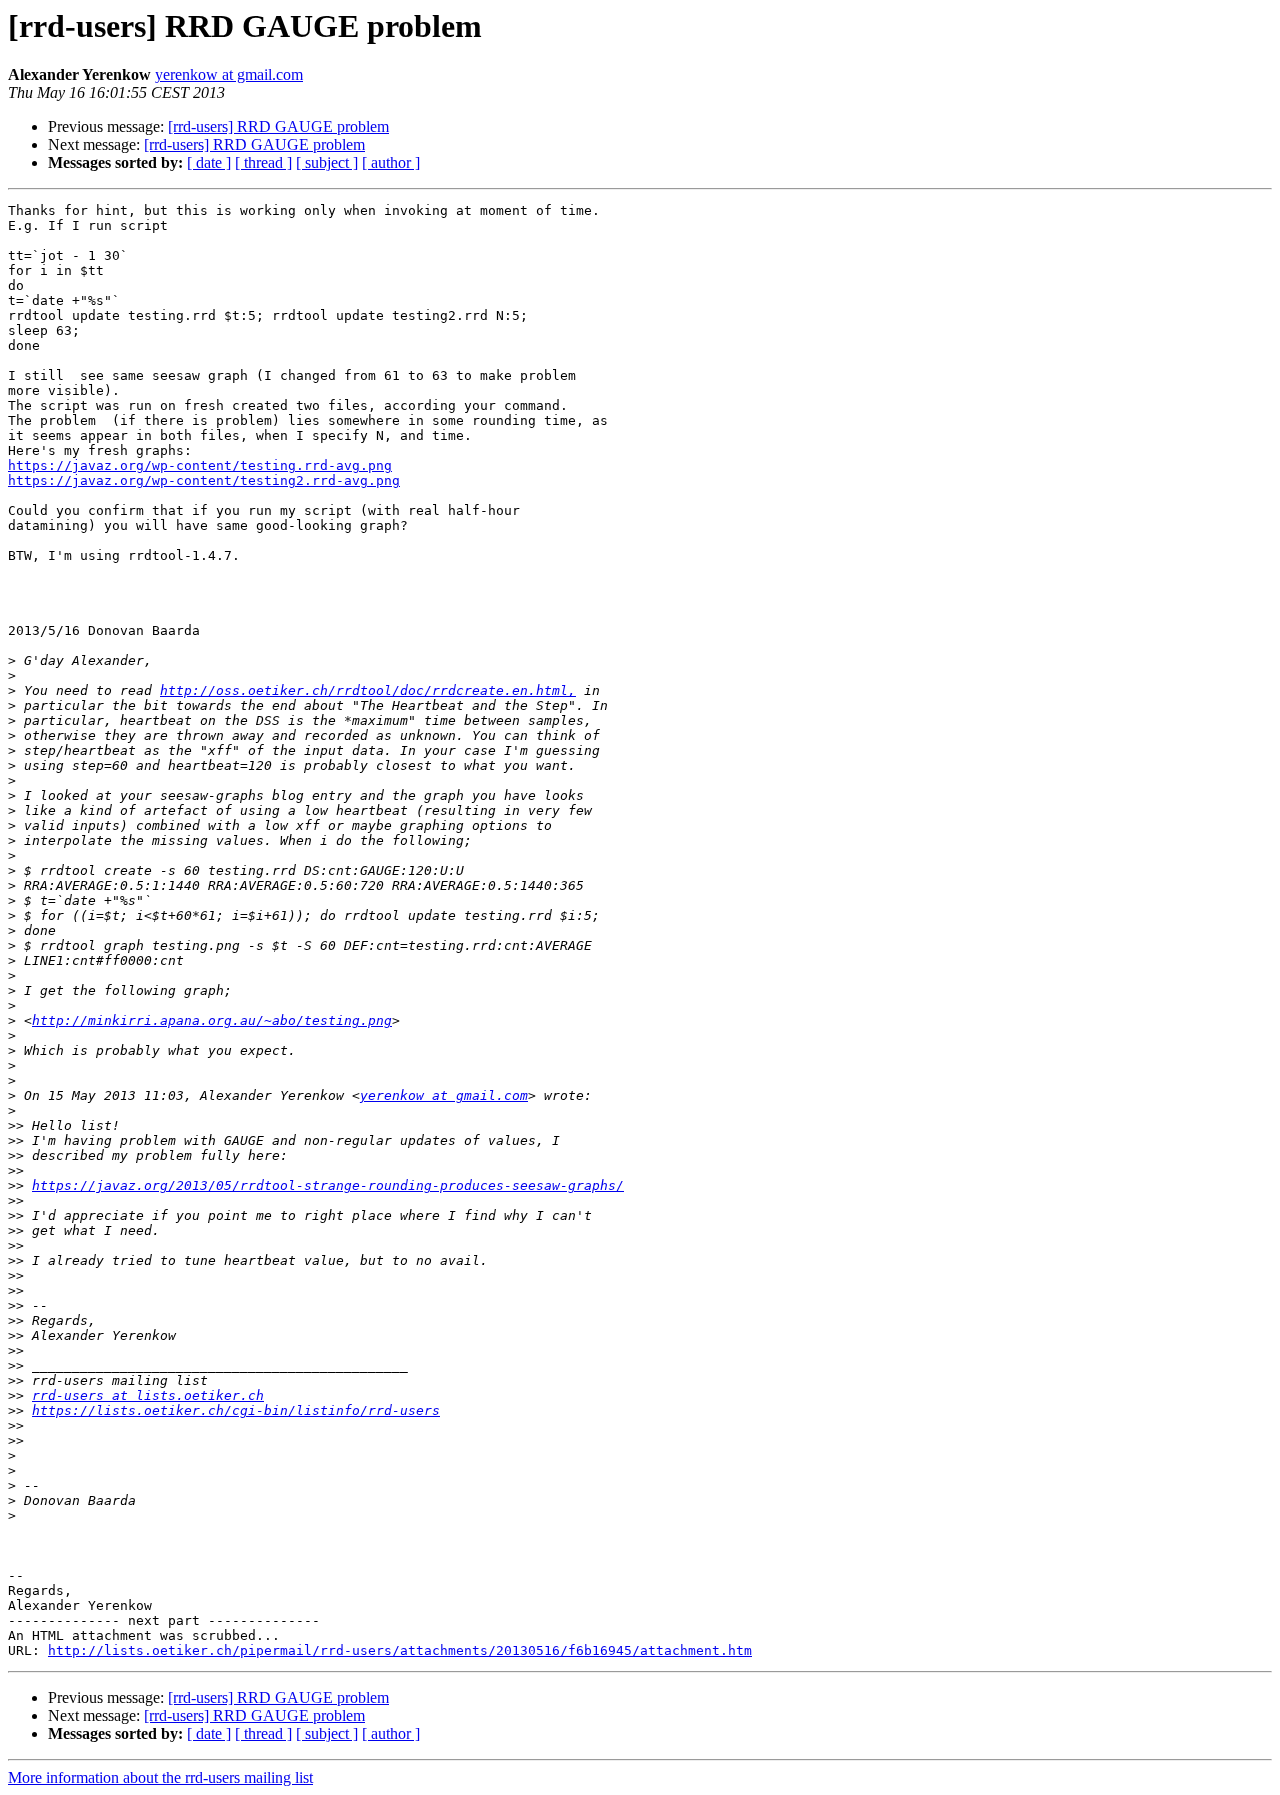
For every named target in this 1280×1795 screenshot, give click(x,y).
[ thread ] (263, 162)
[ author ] (391, 162)
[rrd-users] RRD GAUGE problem (278, 126)
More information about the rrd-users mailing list (160, 1777)
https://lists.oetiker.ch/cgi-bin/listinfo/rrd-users (236, 1410)
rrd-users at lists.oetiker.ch (148, 1395)
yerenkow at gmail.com (229, 74)
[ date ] (209, 162)
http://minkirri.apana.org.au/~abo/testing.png (212, 1020)
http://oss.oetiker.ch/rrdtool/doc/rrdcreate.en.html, (368, 690)
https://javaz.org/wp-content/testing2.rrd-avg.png (204, 480)
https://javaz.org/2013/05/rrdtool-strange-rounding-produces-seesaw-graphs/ (328, 1185)
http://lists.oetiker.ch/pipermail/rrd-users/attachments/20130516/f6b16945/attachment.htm (400, 1650)
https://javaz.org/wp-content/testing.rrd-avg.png (200, 465)
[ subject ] (327, 162)
